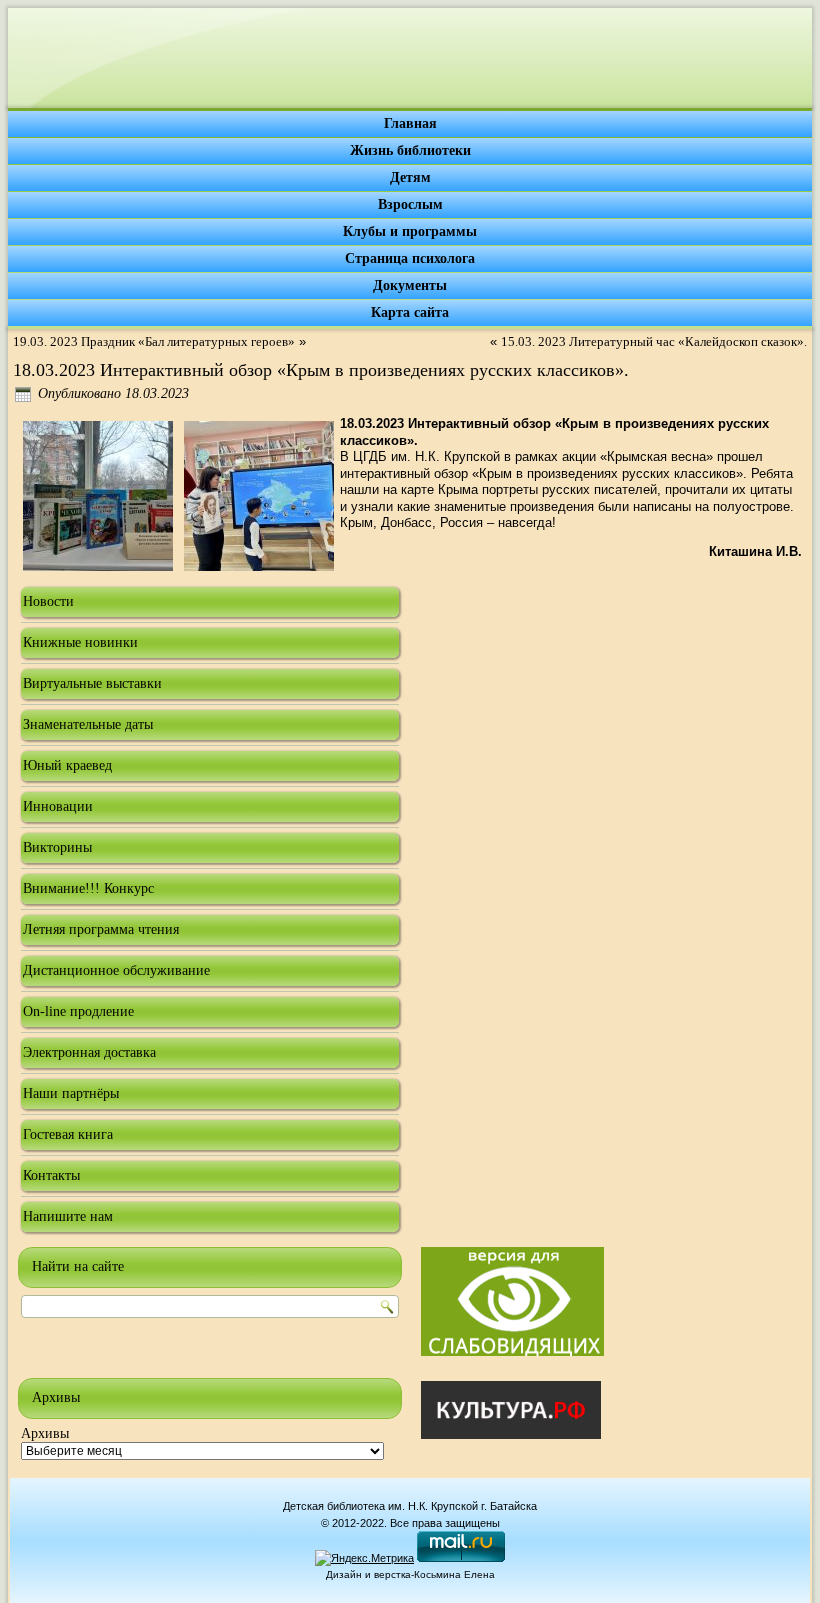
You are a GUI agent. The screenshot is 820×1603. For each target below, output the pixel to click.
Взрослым (410, 204)
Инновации (58, 806)
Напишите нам (68, 1216)
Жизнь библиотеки (410, 150)
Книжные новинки (80, 642)
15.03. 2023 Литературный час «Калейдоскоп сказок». (654, 341)
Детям (410, 177)
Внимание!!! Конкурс (88, 888)
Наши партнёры (71, 1093)
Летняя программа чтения (101, 929)
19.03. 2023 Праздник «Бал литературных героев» (154, 341)
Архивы (45, 1433)
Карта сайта (410, 312)
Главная (410, 123)
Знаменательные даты (88, 724)
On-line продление (78, 1011)
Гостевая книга (68, 1134)
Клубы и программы (410, 231)
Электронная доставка (89, 1052)
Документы (410, 285)
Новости (48, 601)
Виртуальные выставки (92, 683)
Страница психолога (410, 258)
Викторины (57, 847)
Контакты (51, 1175)
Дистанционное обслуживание (116, 970)
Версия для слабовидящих (512, 1301)
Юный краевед (67, 765)
